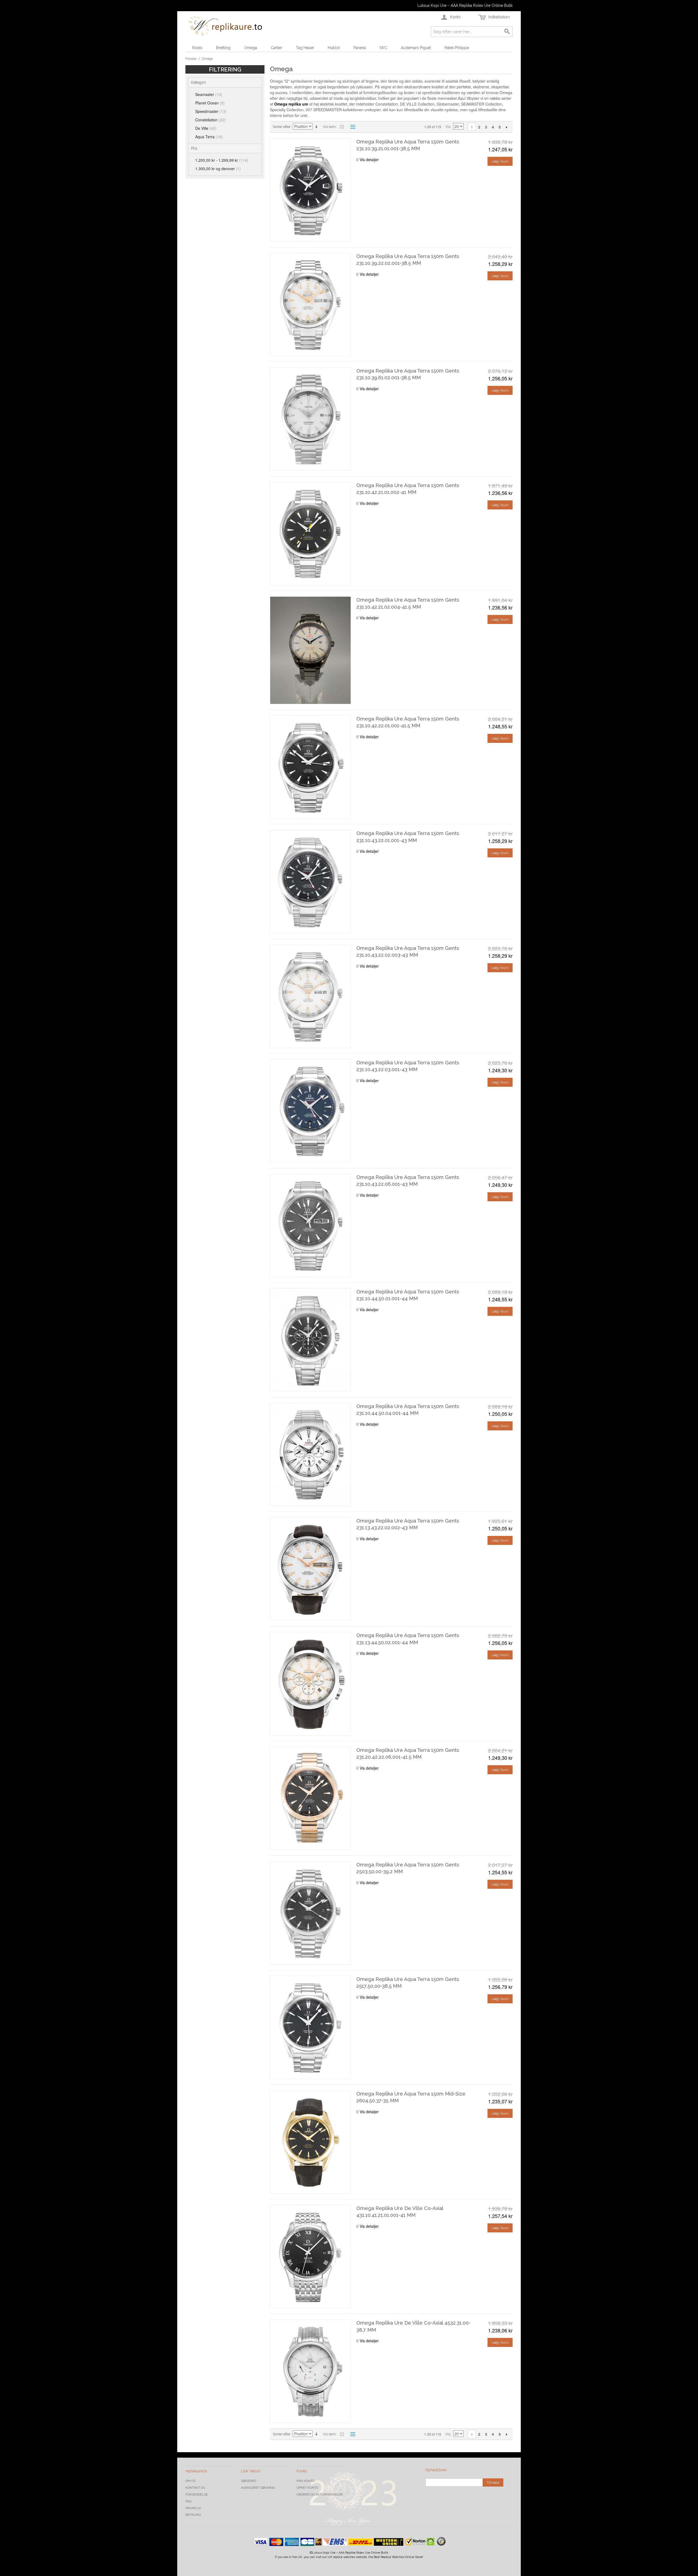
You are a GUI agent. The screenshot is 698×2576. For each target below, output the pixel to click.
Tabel (342, 127)
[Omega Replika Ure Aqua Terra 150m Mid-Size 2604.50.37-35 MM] (310, 2142)
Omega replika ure (291, 104)
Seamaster (209, 94)
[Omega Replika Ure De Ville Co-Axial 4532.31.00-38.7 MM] (310, 2371)
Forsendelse (197, 2494)
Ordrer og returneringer (320, 2494)
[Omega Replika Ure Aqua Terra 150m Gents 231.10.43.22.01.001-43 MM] (310, 882)
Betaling (193, 2515)
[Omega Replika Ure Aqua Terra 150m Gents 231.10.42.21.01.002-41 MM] (310, 534)
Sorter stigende (317, 127)
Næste (506, 127)
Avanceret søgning (258, 2488)
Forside (191, 59)
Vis (448, 127)
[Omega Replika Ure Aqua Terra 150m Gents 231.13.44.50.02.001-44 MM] (310, 1684)
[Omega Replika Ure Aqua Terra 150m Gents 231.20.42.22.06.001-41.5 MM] (310, 1798)
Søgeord (249, 2481)
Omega (251, 48)
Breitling (223, 48)
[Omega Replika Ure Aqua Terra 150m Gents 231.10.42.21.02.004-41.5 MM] (310, 650)
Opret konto (308, 2488)
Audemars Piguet (416, 48)
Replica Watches (392, 2557)
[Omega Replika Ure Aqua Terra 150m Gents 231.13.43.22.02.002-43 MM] (310, 1569)
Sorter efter (282, 127)
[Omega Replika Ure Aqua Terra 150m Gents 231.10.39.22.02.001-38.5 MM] (310, 304)
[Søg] (507, 32)
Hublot (334, 48)
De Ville (206, 128)
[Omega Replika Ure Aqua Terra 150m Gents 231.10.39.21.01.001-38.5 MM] (310, 190)
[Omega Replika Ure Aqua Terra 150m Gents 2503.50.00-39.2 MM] (310, 1913)
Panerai (360, 48)
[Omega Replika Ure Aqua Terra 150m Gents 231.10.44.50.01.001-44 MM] (310, 1340)
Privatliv (193, 2508)
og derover (218, 169)
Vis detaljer (369, 160)
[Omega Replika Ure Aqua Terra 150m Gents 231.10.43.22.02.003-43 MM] (310, 996)
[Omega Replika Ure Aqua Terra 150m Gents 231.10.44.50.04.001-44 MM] (310, 1454)
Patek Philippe (457, 48)
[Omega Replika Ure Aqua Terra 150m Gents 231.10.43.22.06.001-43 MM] (310, 1225)
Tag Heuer (305, 48)
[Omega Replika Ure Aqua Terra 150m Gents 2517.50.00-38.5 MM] (310, 2027)
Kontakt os (195, 2488)
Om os (190, 2481)
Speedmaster (211, 111)
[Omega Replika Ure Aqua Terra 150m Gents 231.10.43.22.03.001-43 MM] (310, 1111)
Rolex (197, 48)
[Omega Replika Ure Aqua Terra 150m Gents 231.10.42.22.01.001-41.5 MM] (310, 767)
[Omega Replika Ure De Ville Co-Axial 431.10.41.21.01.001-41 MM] (310, 2257)
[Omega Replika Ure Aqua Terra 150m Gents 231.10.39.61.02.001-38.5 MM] (310, 419)
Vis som (329, 127)
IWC (383, 48)
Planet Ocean (210, 103)
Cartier (276, 48)
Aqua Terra (209, 137)
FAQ (188, 2501)
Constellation (210, 120)
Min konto (306, 2481)
